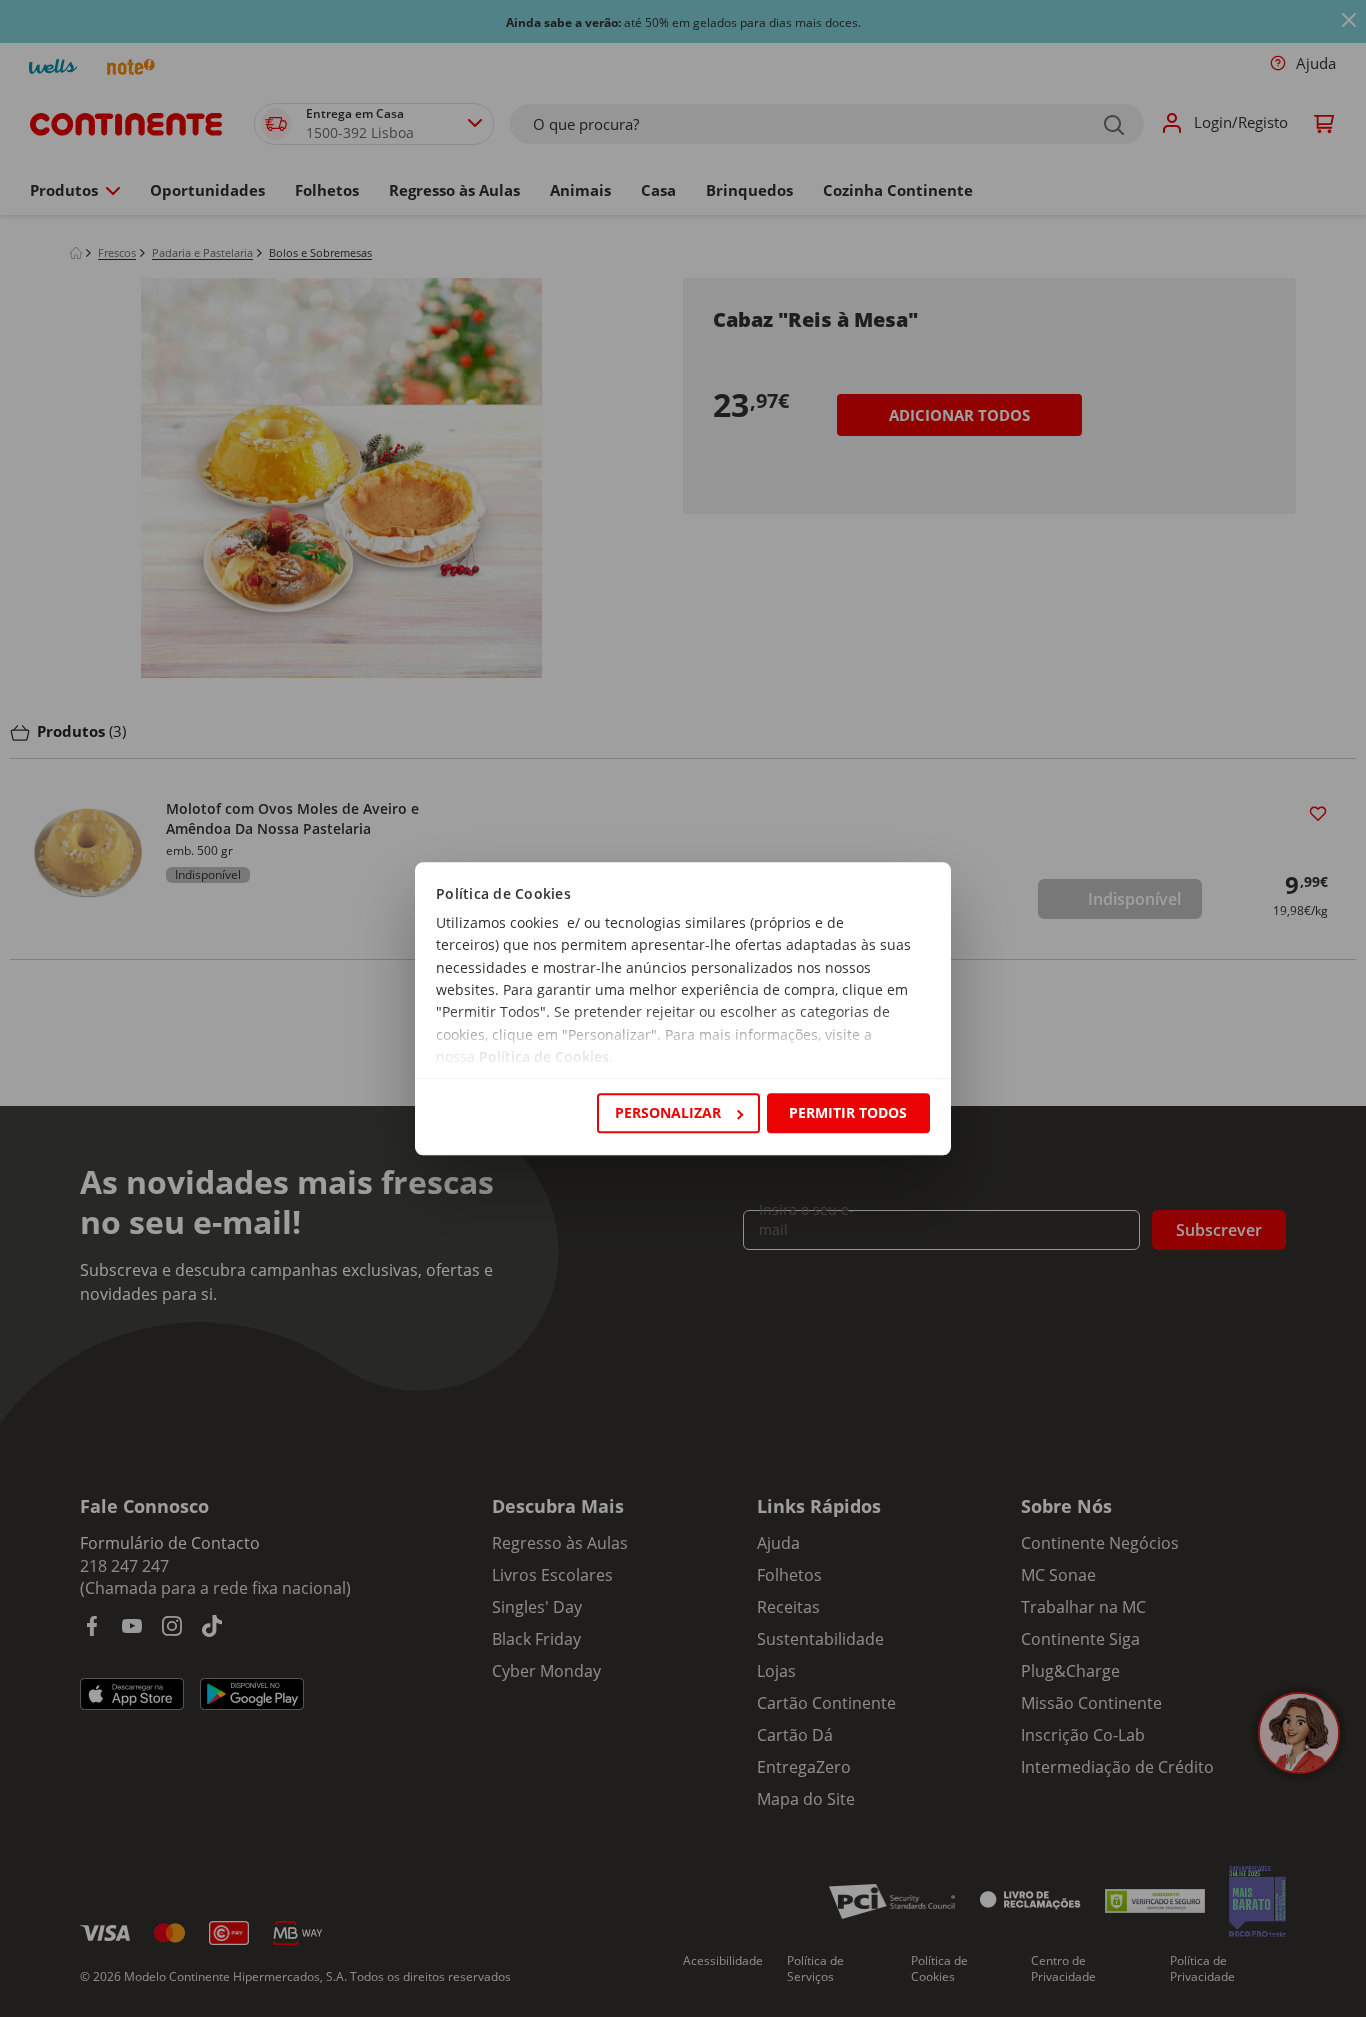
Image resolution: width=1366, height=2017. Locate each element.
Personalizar (668, 1112)
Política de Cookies (544, 1057)
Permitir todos (848, 1112)
